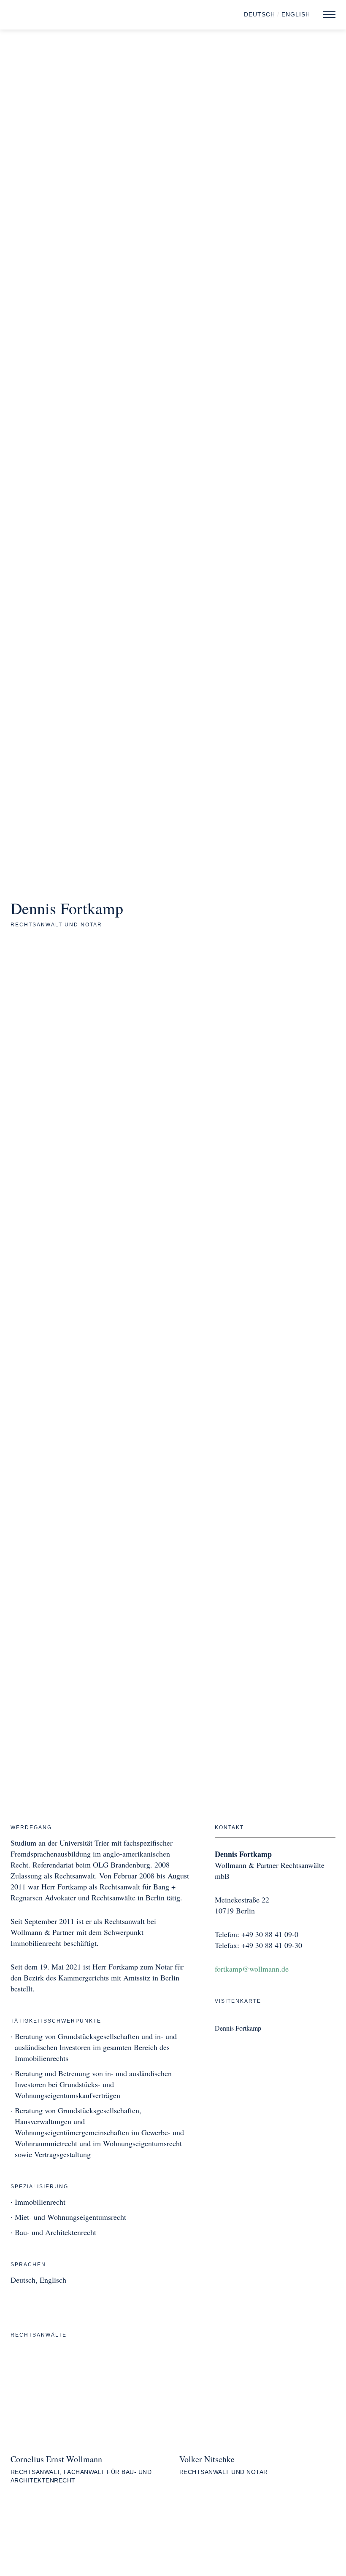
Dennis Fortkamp (238, 2028)
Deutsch (259, 14)
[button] (329, 15)
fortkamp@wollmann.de (252, 1969)
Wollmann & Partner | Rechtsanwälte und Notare (68, 16)
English (296, 14)
